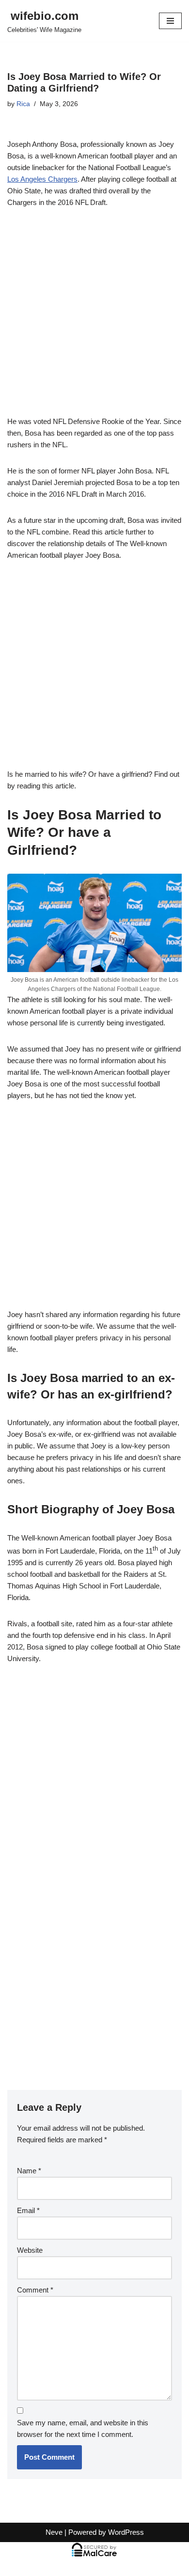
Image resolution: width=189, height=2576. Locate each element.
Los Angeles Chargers (42, 179)
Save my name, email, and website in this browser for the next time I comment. (83, 2428)
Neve (54, 2532)
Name (29, 2171)
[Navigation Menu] (170, 21)
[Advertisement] (94, 317)
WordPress (126, 2532)
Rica (23, 104)
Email (28, 2210)
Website (30, 2250)
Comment (35, 2290)
